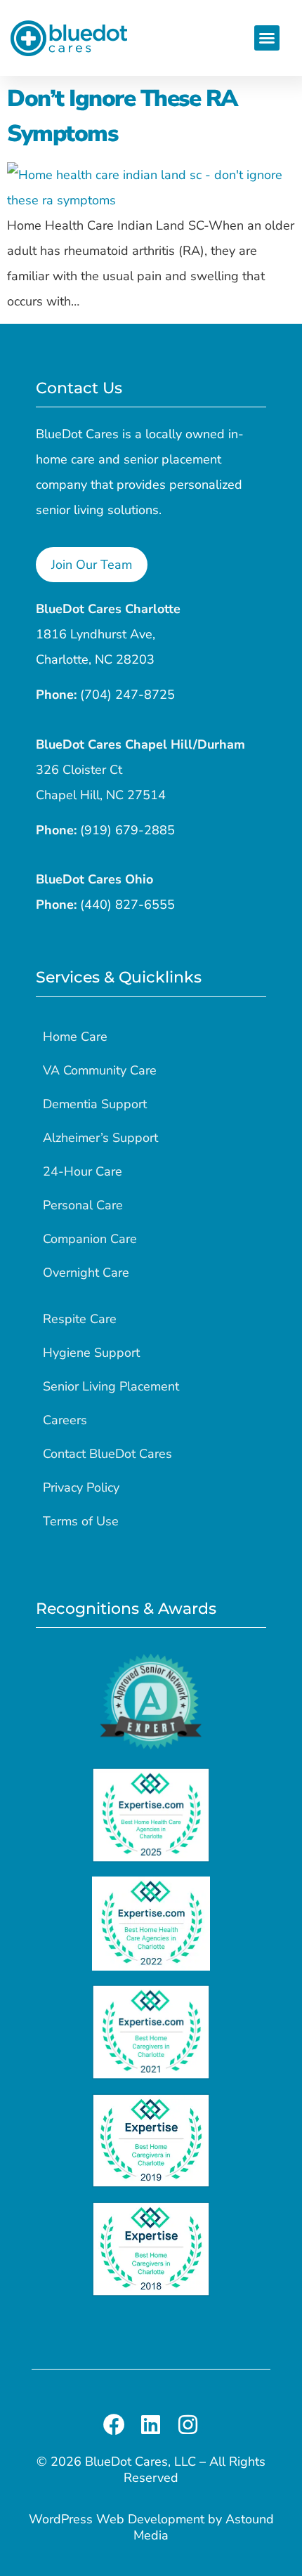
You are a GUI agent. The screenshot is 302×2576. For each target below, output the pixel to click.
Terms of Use (81, 1521)
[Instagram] (188, 2425)
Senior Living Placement (111, 1386)
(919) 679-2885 (127, 830)
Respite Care (80, 1319)
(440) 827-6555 (127, 905)
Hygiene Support (91, 1353)
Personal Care (83, 1205)
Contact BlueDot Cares (107, 1454)
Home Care (75, 1037)
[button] (267, 38)
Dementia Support (95, 1104)
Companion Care (90, 1239)
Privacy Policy (81, 1487)
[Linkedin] (151, 2425)
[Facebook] (114, 2425)
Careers (65, 1420)
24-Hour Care (83, 1171)
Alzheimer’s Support (100, 1138)
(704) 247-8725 (127, 695)
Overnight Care (86, 1273)
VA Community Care (100, 1070)
